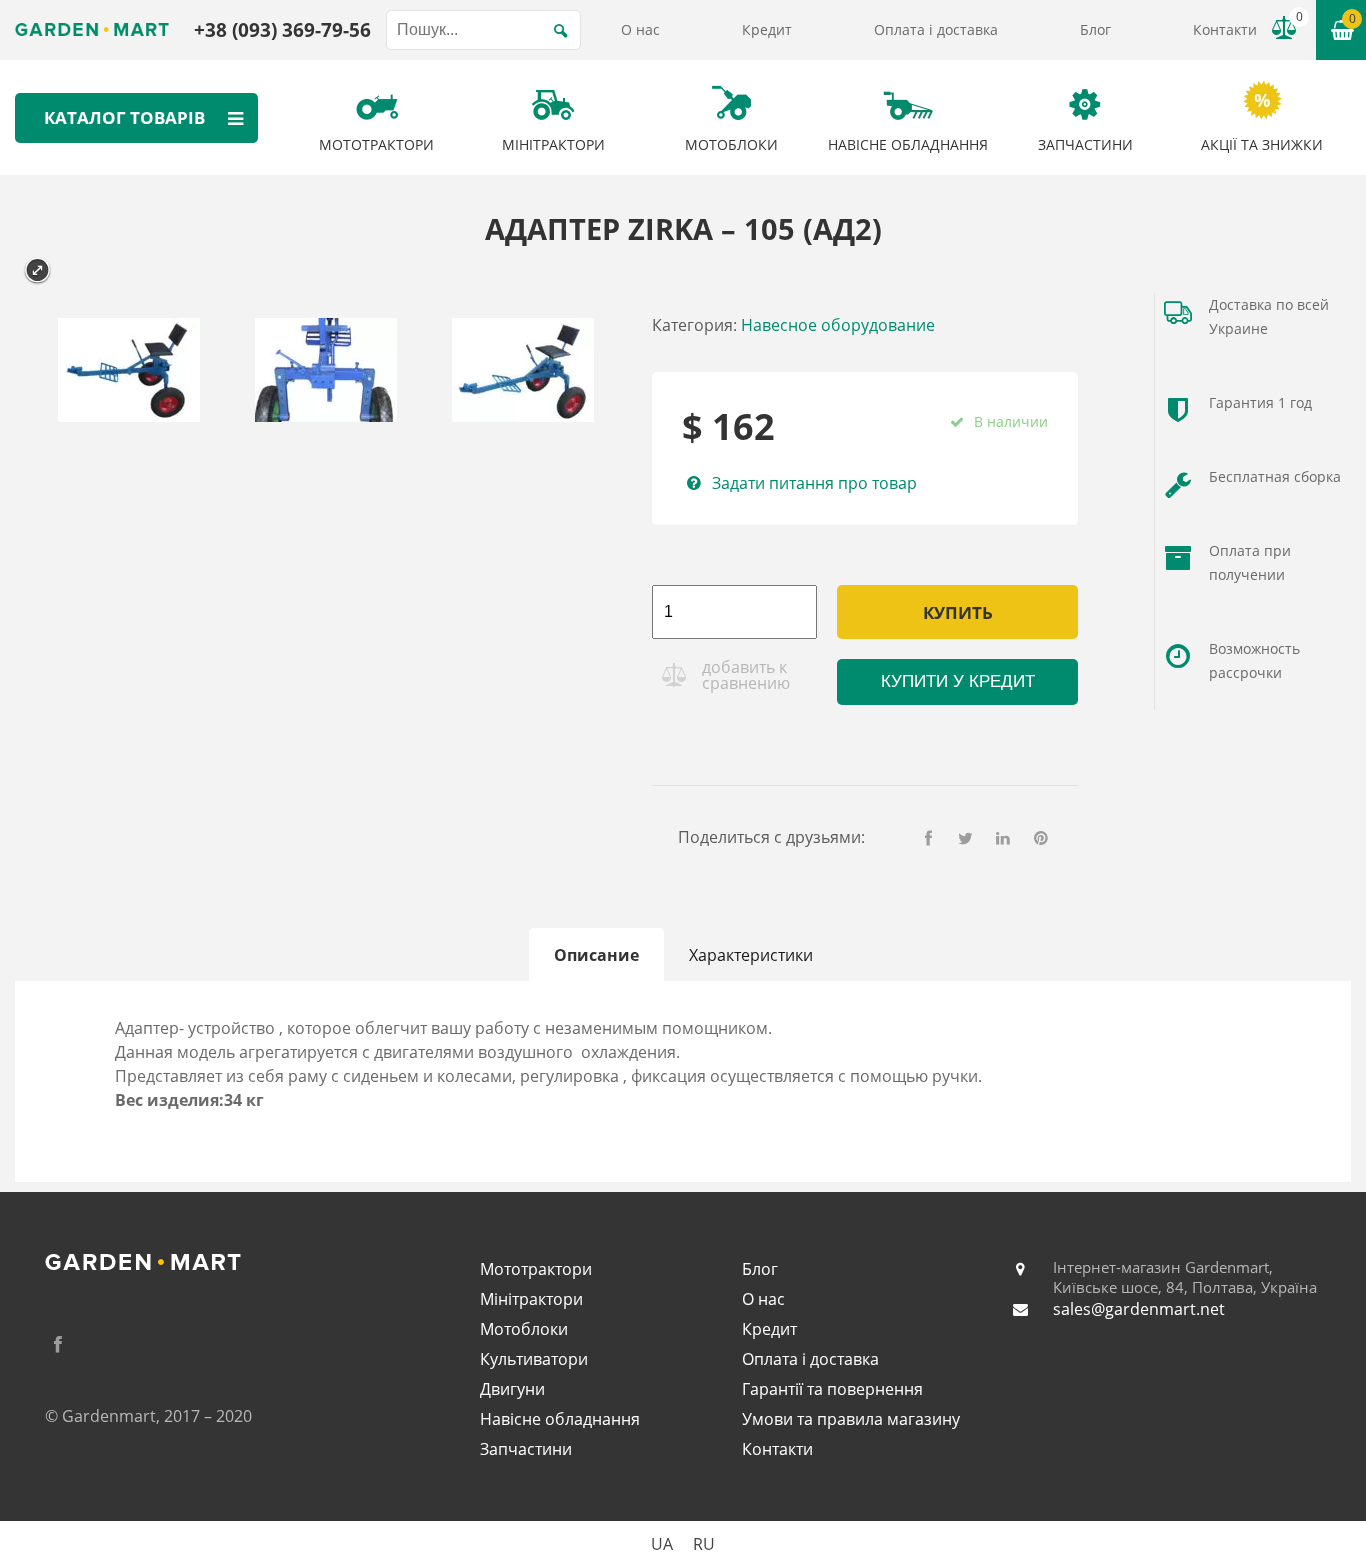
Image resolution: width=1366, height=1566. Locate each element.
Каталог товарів (124, 117)
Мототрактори (536, 1269)
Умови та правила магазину (851, 1419)
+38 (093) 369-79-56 (282, 30)
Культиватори (534, 1359)
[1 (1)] (325, 373)
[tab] (596, 955)
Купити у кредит (958, 681)
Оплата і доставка (936, 29)
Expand (37, 270)
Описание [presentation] (596, 955)
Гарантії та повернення (832, 1389)
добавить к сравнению (746, 675)
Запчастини (526, 1449)
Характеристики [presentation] (751, 955)
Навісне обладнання (560, 1419)
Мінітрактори (531, 1299)
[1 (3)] (128, 373)
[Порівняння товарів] (1284, 28)
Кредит (767, 29)
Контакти (1225, 29)
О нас (640, 29)
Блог (1095, 29)
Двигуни (512, 1389)
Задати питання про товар (814, 483)
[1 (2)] (522, 373)
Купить (958, 612)
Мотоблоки (524, 1329)
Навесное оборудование (838, 325)
